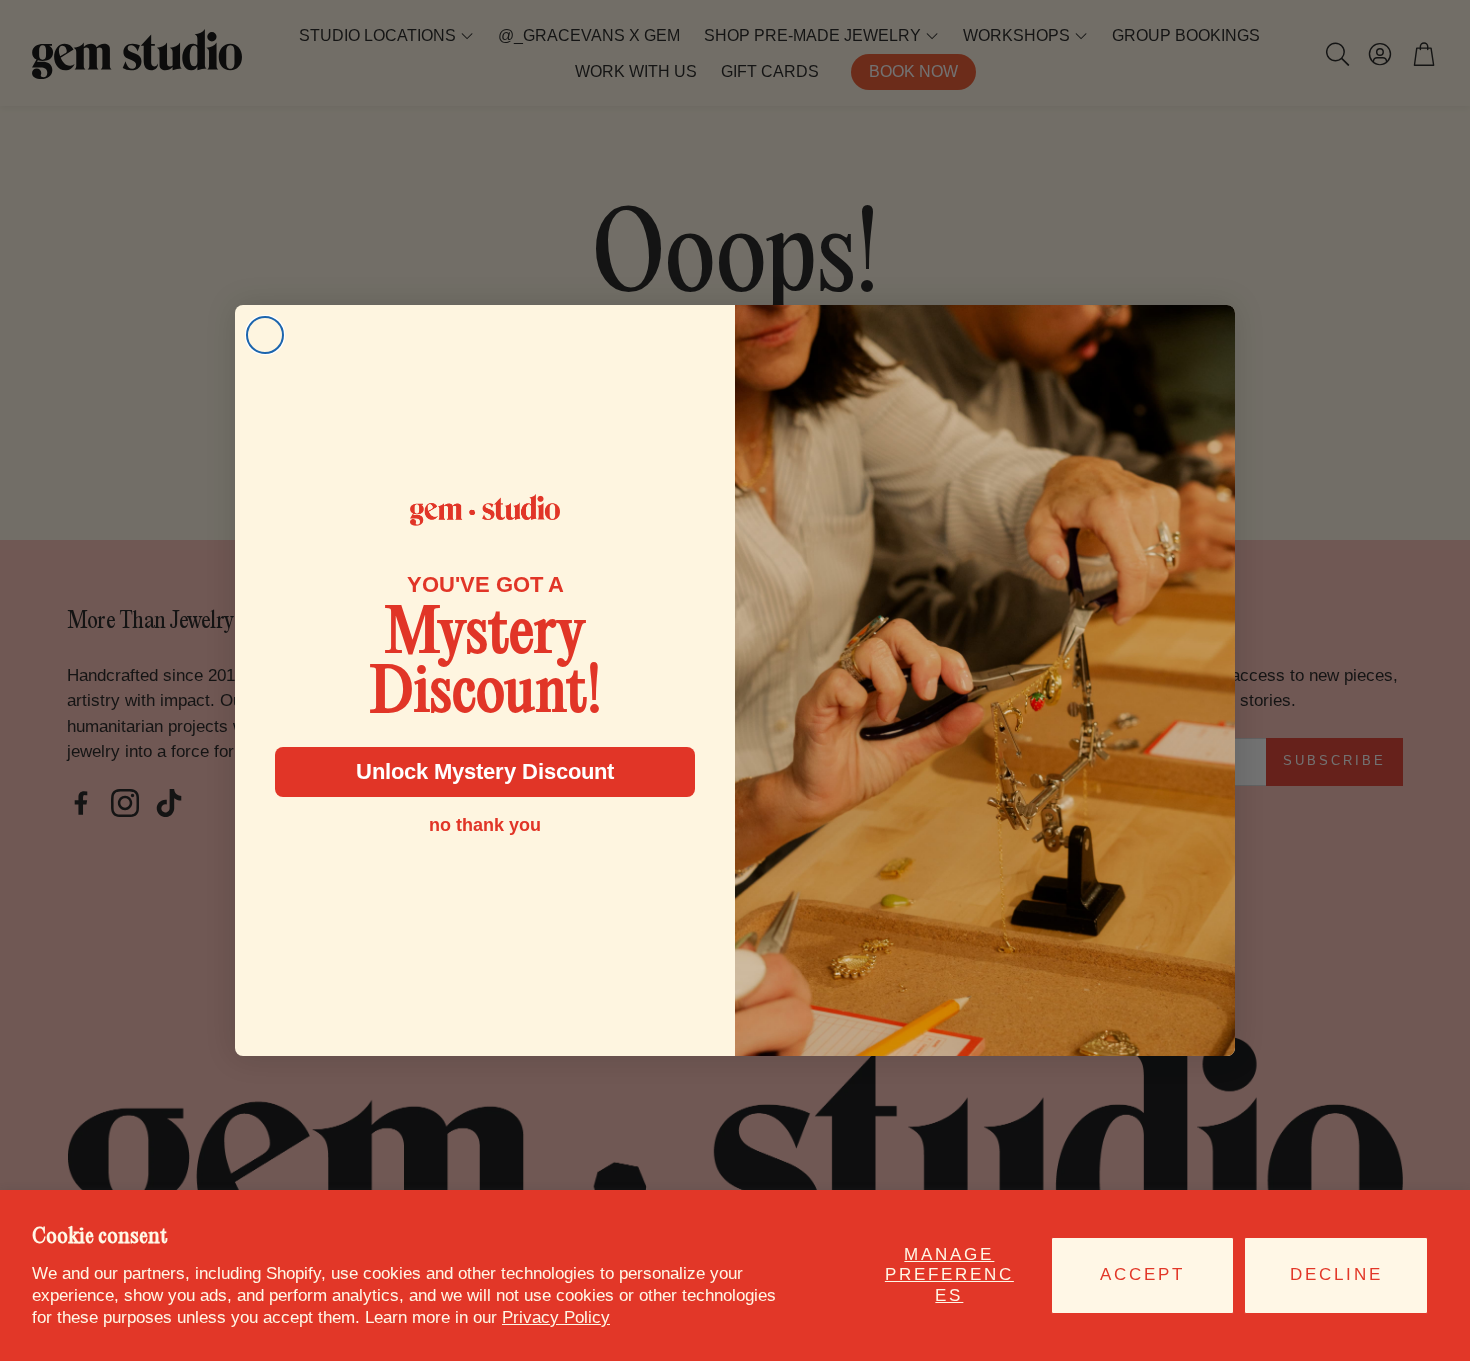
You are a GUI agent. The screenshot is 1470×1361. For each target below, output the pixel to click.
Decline (1336, 1274)
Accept (1142, 1274)
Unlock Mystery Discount (485, 771)
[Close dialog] (265, 335)
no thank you (485, 825)
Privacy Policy (556, 1317)
